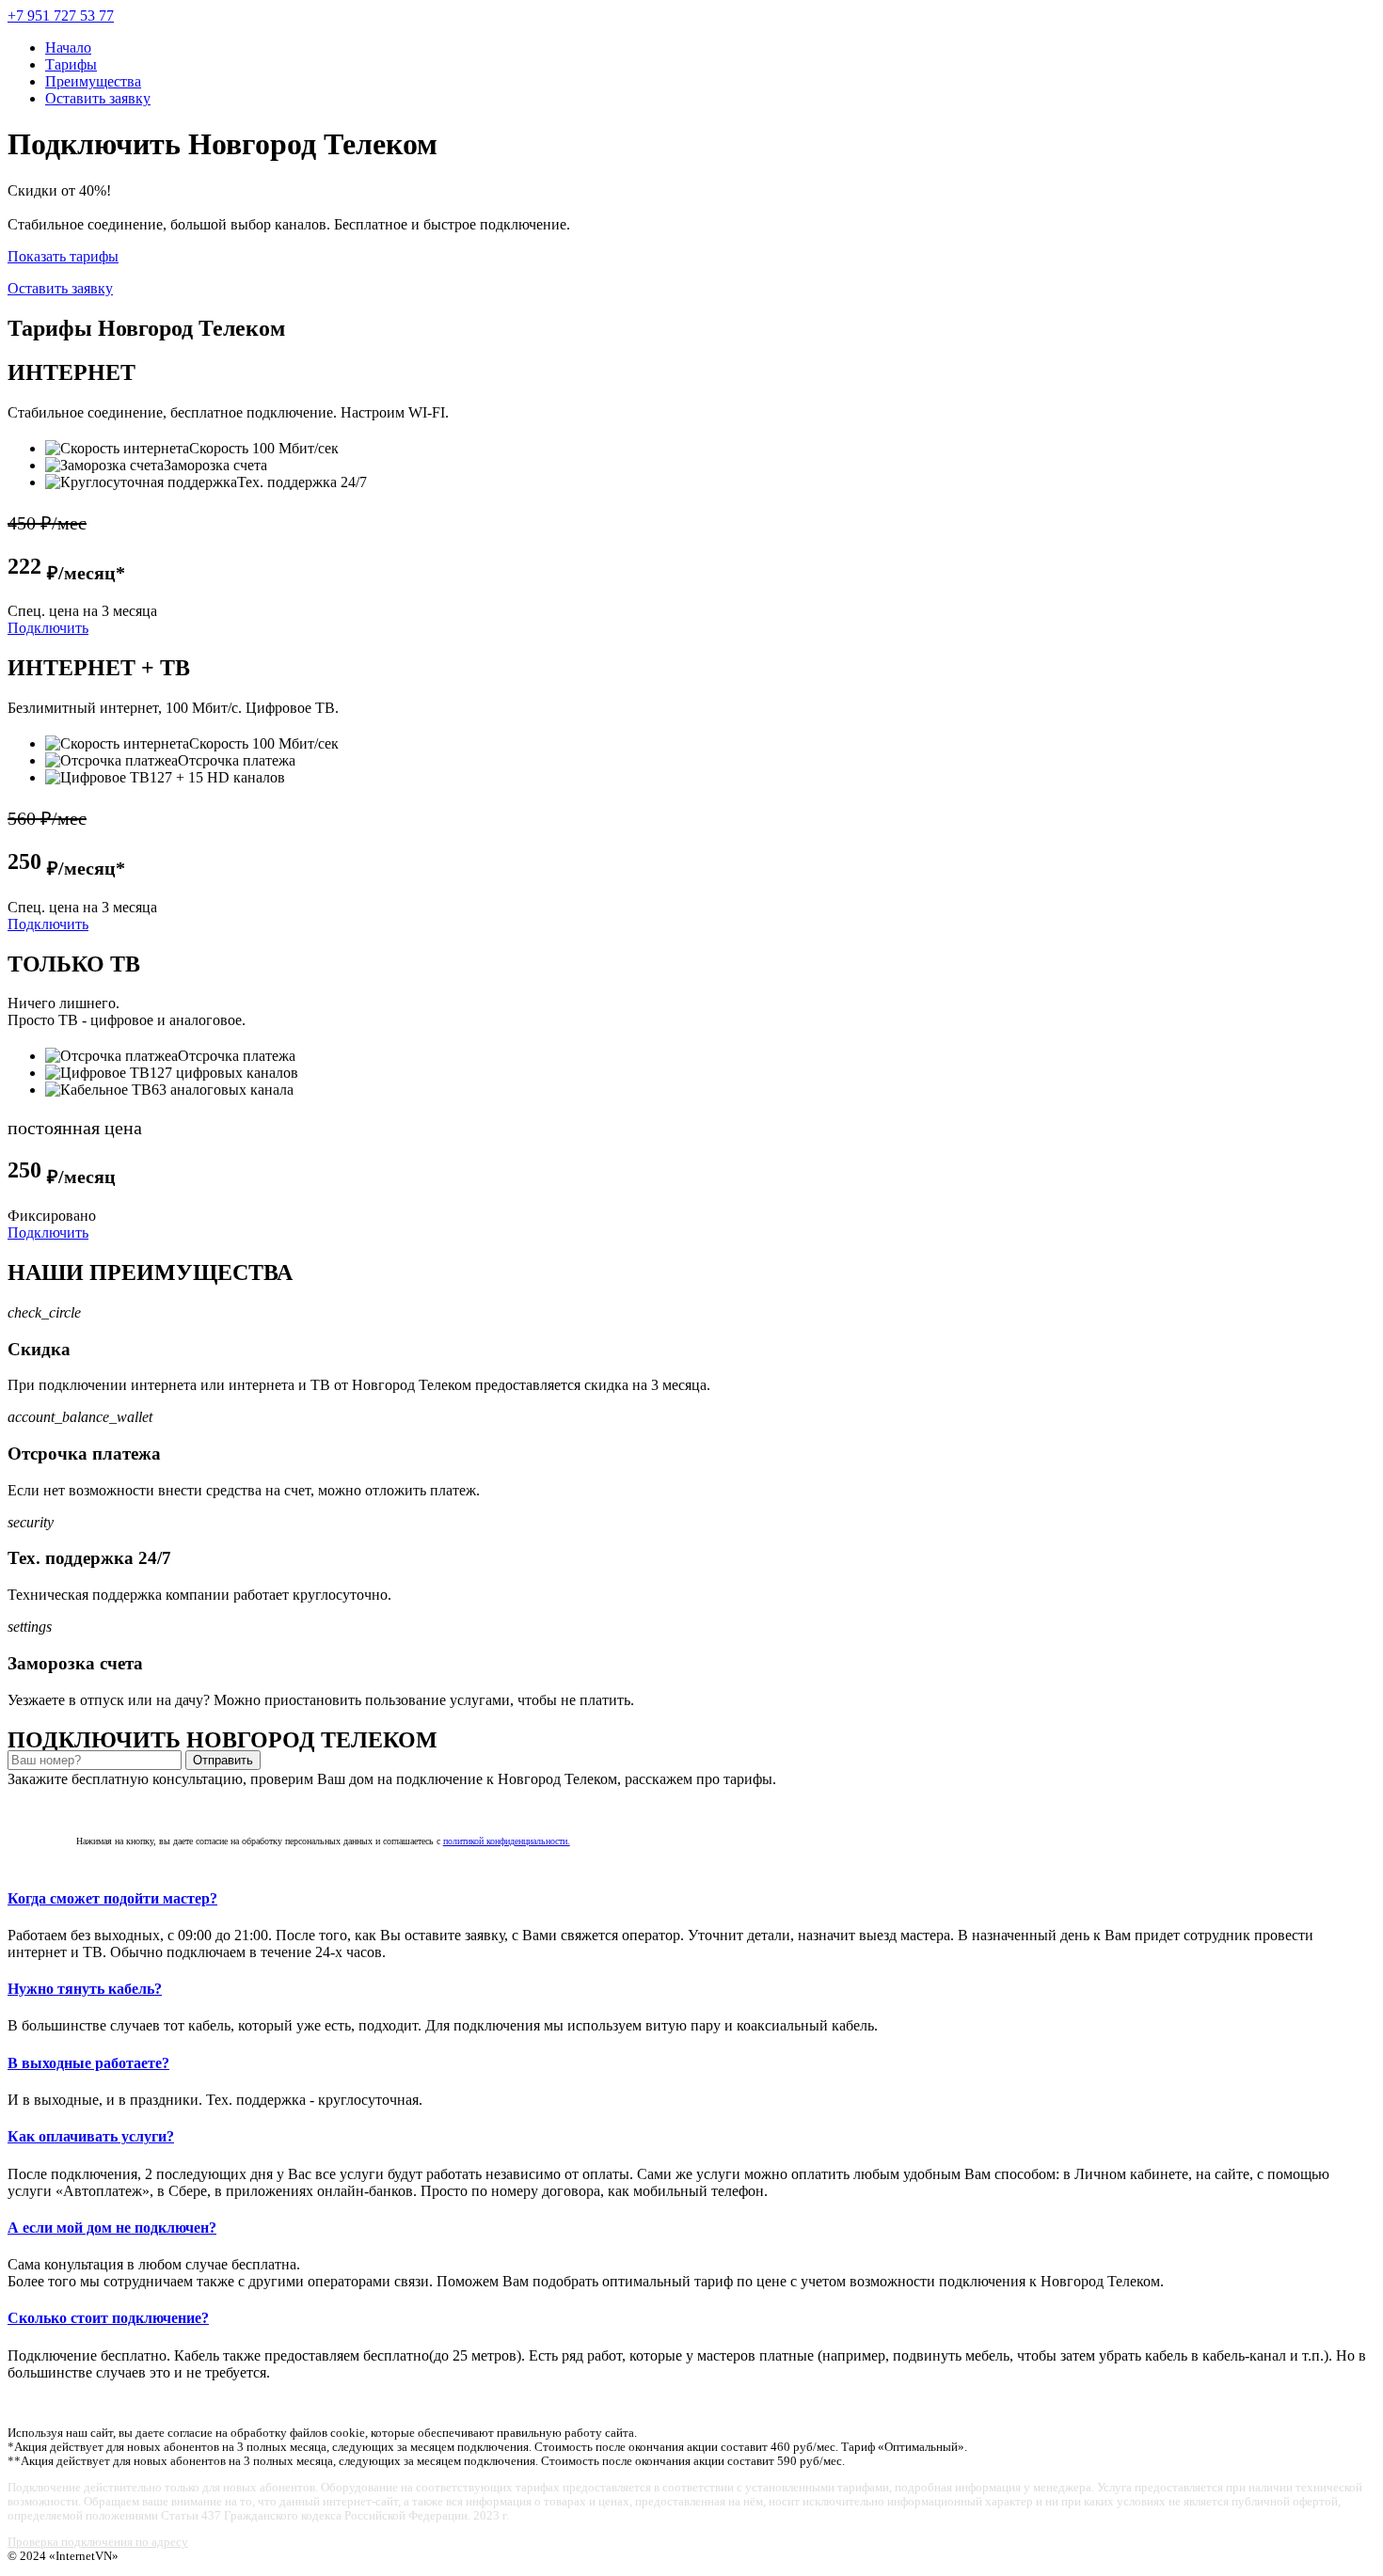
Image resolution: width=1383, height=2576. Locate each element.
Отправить (223, 1760)
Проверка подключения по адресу (98, 2542)
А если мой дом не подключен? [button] (112, 2228)
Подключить (48, 628)
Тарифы (71, 64)
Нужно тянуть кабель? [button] (85, 1989)
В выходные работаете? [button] (88, 2063)
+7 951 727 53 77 (61, 16)
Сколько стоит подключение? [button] (108, 2318)
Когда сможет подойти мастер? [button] (112, 1898)
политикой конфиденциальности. (507, 1841)
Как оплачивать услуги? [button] (91, 2136)
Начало (68, 47)
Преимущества (93, 81)
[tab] (691, 1899)
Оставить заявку (98, 98)
